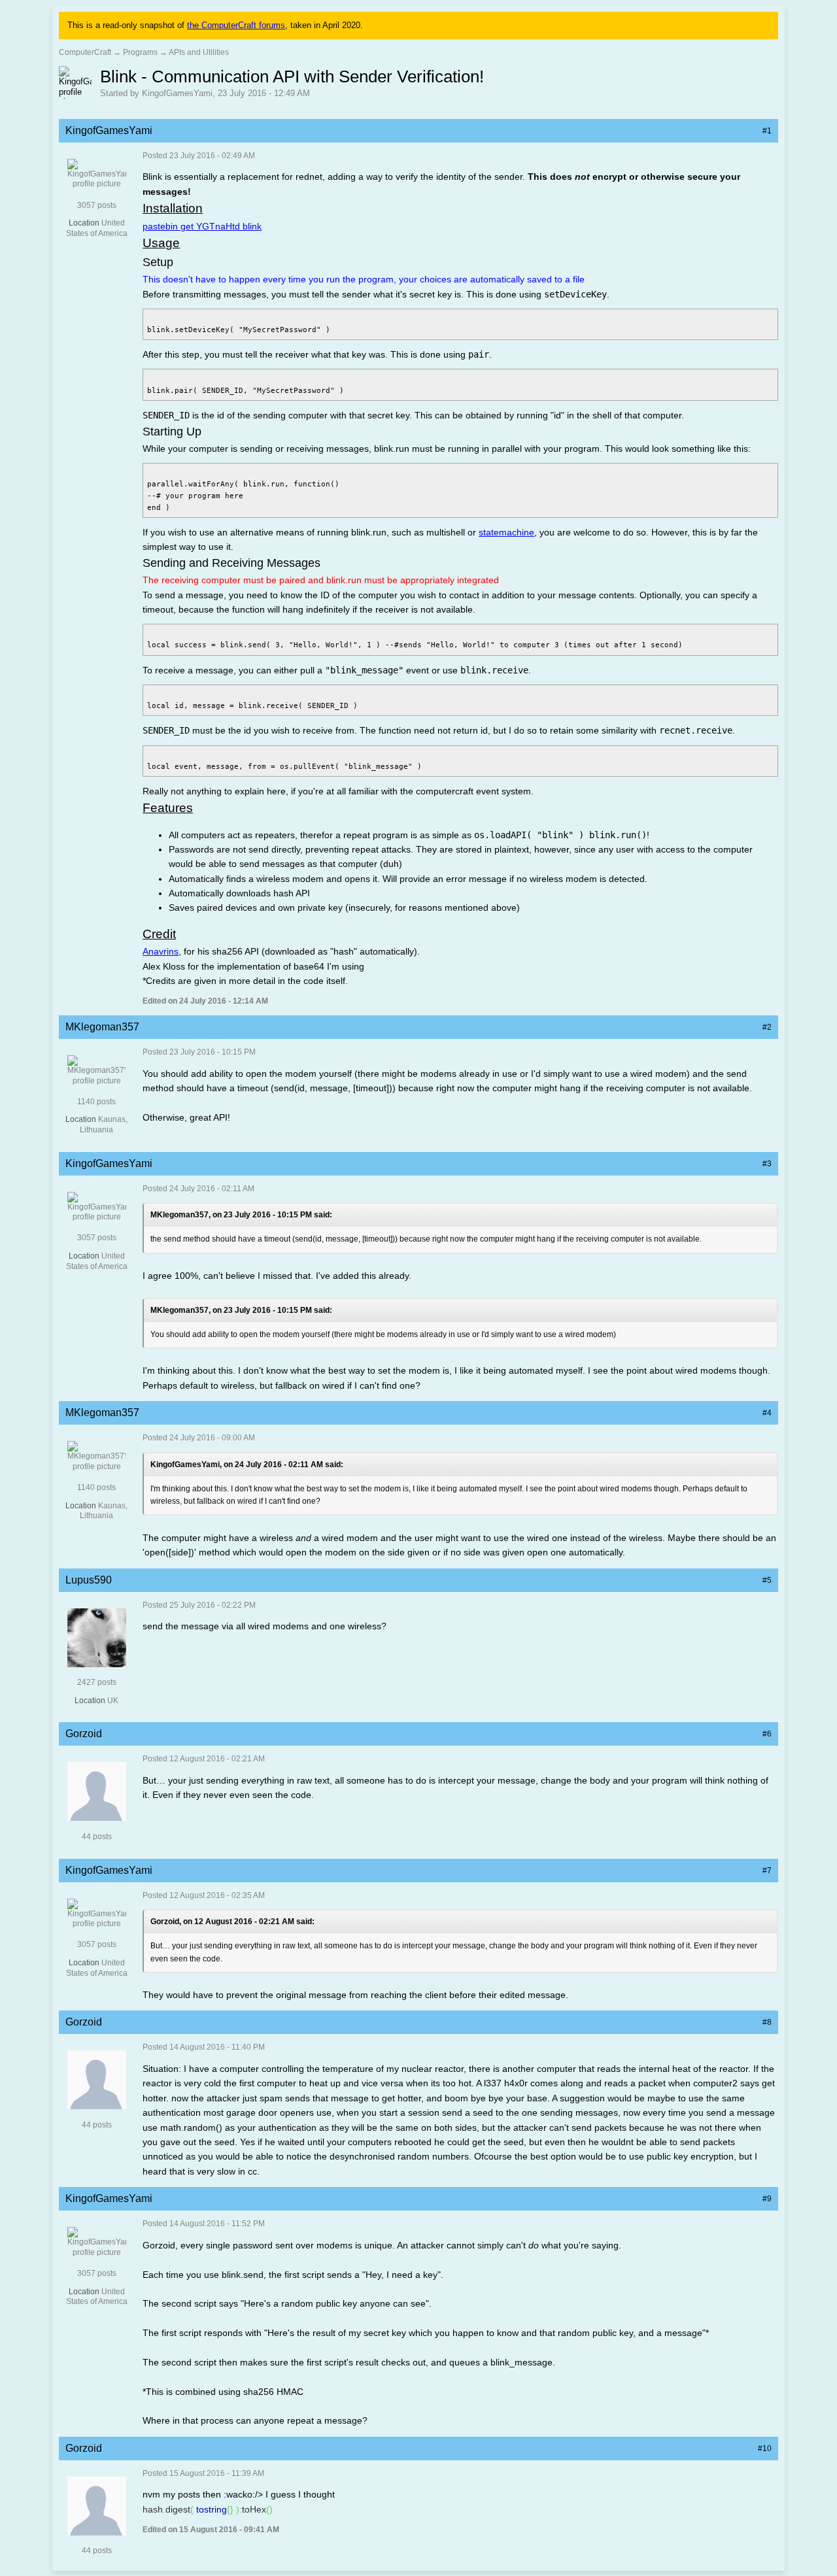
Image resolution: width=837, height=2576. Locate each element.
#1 (767, 131)
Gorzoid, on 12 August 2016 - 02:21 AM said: (232, 1922)
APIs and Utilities (199, 52)
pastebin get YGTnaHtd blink (202, 226)
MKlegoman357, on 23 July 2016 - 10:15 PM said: (241, 1215)
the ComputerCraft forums (236, 25)
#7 (767, 1871)
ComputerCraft (85, 52)
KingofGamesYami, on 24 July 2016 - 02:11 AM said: (247, 1465)
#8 (767, 2022)
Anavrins (161, 951)
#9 (767, 2199)
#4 (767, 1413)
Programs (140, 52)
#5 (767, 1580)
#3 (767, 1164)
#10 (765, 2449)
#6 (767, 1734)
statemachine (506, 532)
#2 (767, 1027)
